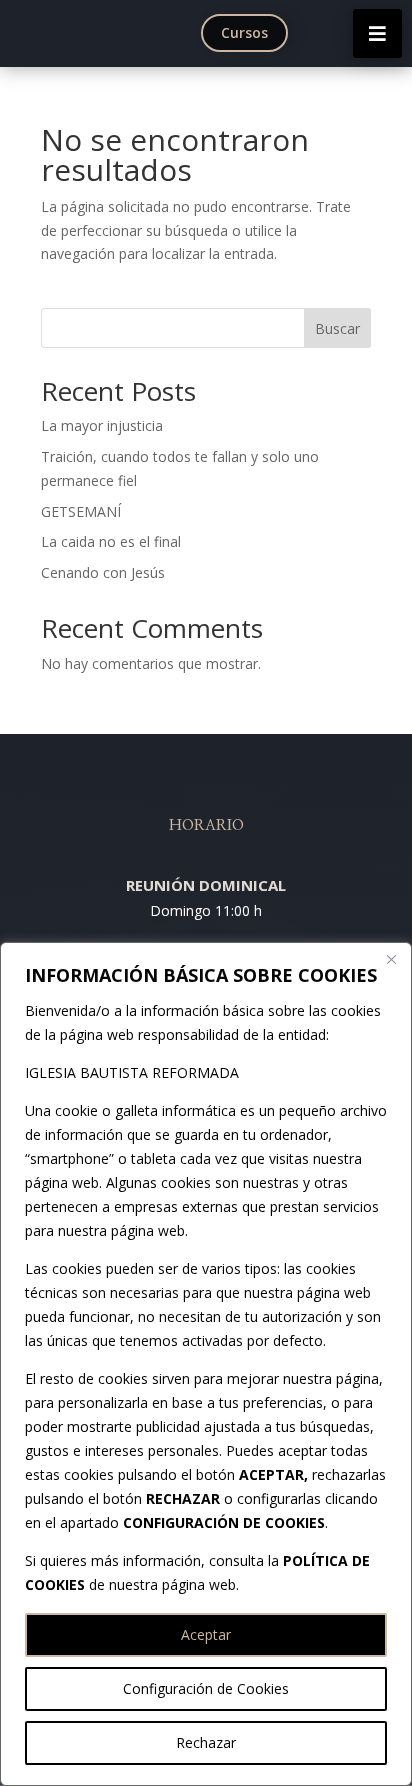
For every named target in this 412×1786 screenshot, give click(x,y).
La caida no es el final (111, 541)
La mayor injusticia (102, 425)
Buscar (337, 328)
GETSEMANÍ (81, 511)
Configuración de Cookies (206, 1688)
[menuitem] (249, 33)
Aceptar (206, 1634)
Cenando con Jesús (103, 572)
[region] (206, 1364)
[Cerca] (391, 959)
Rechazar (206, 1742)
